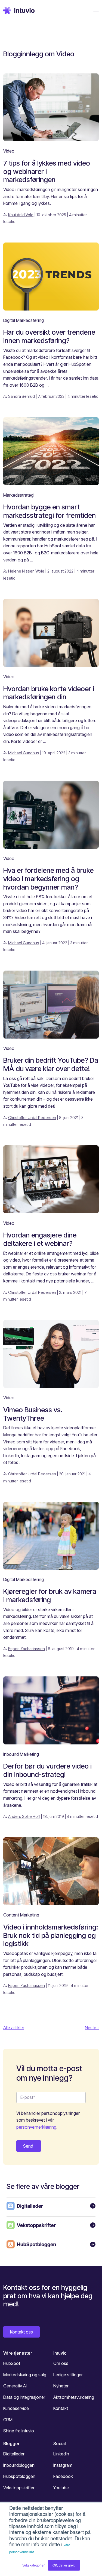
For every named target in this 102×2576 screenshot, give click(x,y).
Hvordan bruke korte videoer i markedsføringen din (49, 693)
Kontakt (61, 2408)
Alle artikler (14, 2028)
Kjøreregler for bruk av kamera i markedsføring (50, 1595)
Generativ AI (15, 2386)
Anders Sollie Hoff (24, 1816)
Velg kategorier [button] (33, 2565)
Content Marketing (21, 1915)
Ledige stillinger (68, 2375)
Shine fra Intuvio (19, 2431)
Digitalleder (14, 2454)
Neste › (92, 2028)
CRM (8, 2420)
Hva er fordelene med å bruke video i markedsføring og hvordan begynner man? (48, 878)
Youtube (61, 2488)
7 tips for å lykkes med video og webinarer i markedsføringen (47, 171)
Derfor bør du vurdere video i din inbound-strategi (47, 1770)
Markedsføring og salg (25, 2375)
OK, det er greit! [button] (64, 2565)
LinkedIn (61, 2454)
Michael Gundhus (24, 753)
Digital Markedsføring (24, 320)
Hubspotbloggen (19, 2476)
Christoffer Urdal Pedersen (32, 1118)
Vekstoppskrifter (19, 2488)
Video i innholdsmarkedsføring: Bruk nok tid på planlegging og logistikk (51, 1935)
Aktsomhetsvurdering (74, 2397)
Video (9, 151)
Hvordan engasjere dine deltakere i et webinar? (40, 1239)
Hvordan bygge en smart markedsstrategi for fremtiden (50, 511)
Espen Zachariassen (27, 1649)
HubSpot (12, 2363)
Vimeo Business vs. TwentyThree (33, 1414)
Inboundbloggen (19, 2465)
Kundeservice (16, 2408)
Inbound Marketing (21, 1754)
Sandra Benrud (21, 396)
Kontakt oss (21, 2332)
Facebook (63, 2476)
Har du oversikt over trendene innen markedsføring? (49, 336)
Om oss (61, 2363)
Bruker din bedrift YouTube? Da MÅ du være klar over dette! (51, 1064)
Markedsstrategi (19, 495)
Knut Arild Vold (21, 215)
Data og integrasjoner (24, 2397)
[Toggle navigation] (94, 10)
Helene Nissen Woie (26, 571)
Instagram (63, 2465)
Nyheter (61, 2386)
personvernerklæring (36, 2127)
